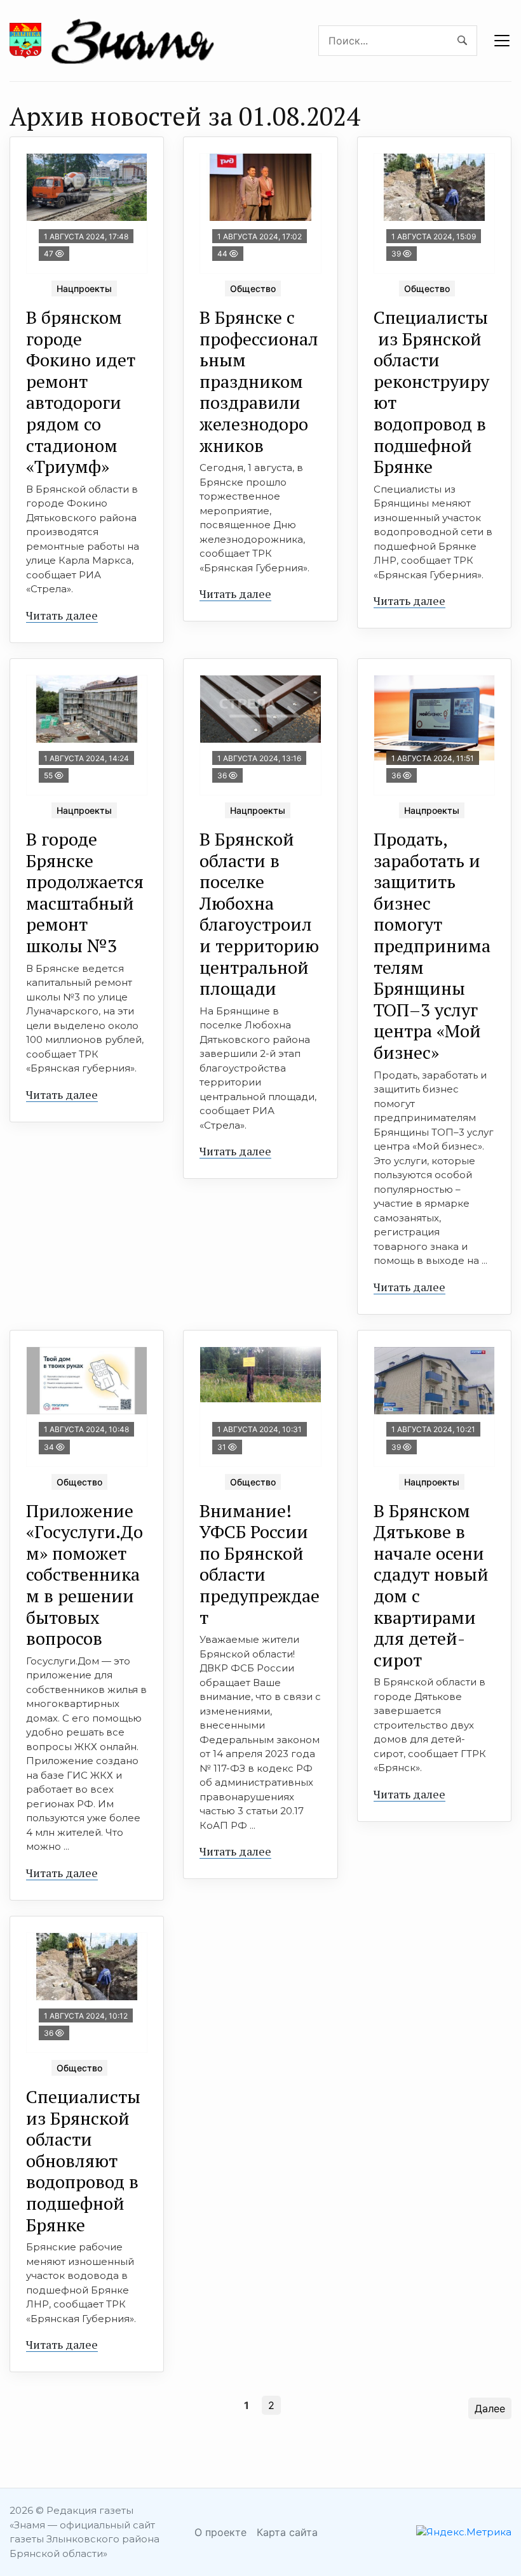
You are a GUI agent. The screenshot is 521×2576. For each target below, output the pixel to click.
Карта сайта (287, 2532)
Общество (253, 289)
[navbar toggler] (502, 41)
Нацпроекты (84, 289)
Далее (490, 2408)
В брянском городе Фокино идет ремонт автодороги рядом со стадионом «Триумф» (81, 392)
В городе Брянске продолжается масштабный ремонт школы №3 (85, 892)
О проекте (220, 2532)
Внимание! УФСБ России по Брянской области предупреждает (260, 1564)
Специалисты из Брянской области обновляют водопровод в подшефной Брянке (83, 2161)
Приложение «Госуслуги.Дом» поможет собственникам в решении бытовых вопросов (85, 1575)
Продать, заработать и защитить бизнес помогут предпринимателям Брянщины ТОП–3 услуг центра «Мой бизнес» (432, 946)
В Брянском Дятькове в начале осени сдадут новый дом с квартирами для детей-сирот (431, 1585)
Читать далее (62, 615)
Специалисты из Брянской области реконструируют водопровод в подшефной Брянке (431, 392)
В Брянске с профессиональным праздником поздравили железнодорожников (259, 381)
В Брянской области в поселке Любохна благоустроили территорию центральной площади (259, 913)
